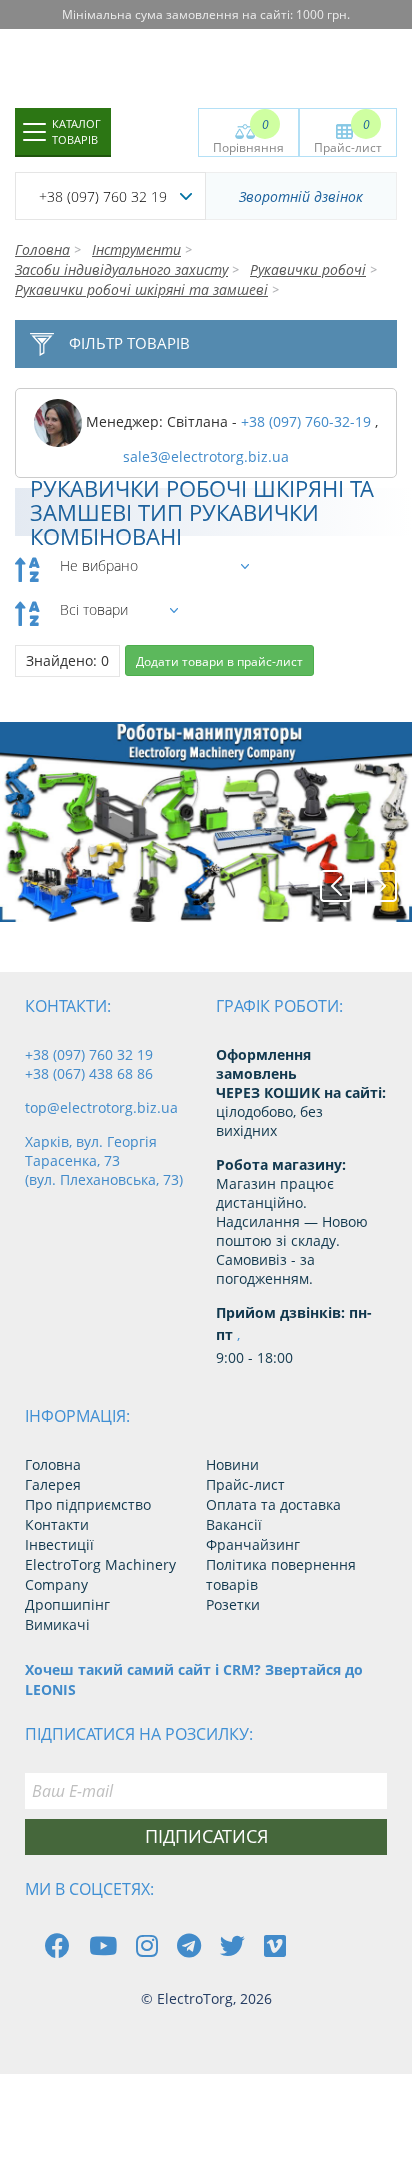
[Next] (381, 886)
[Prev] (336, 886)
